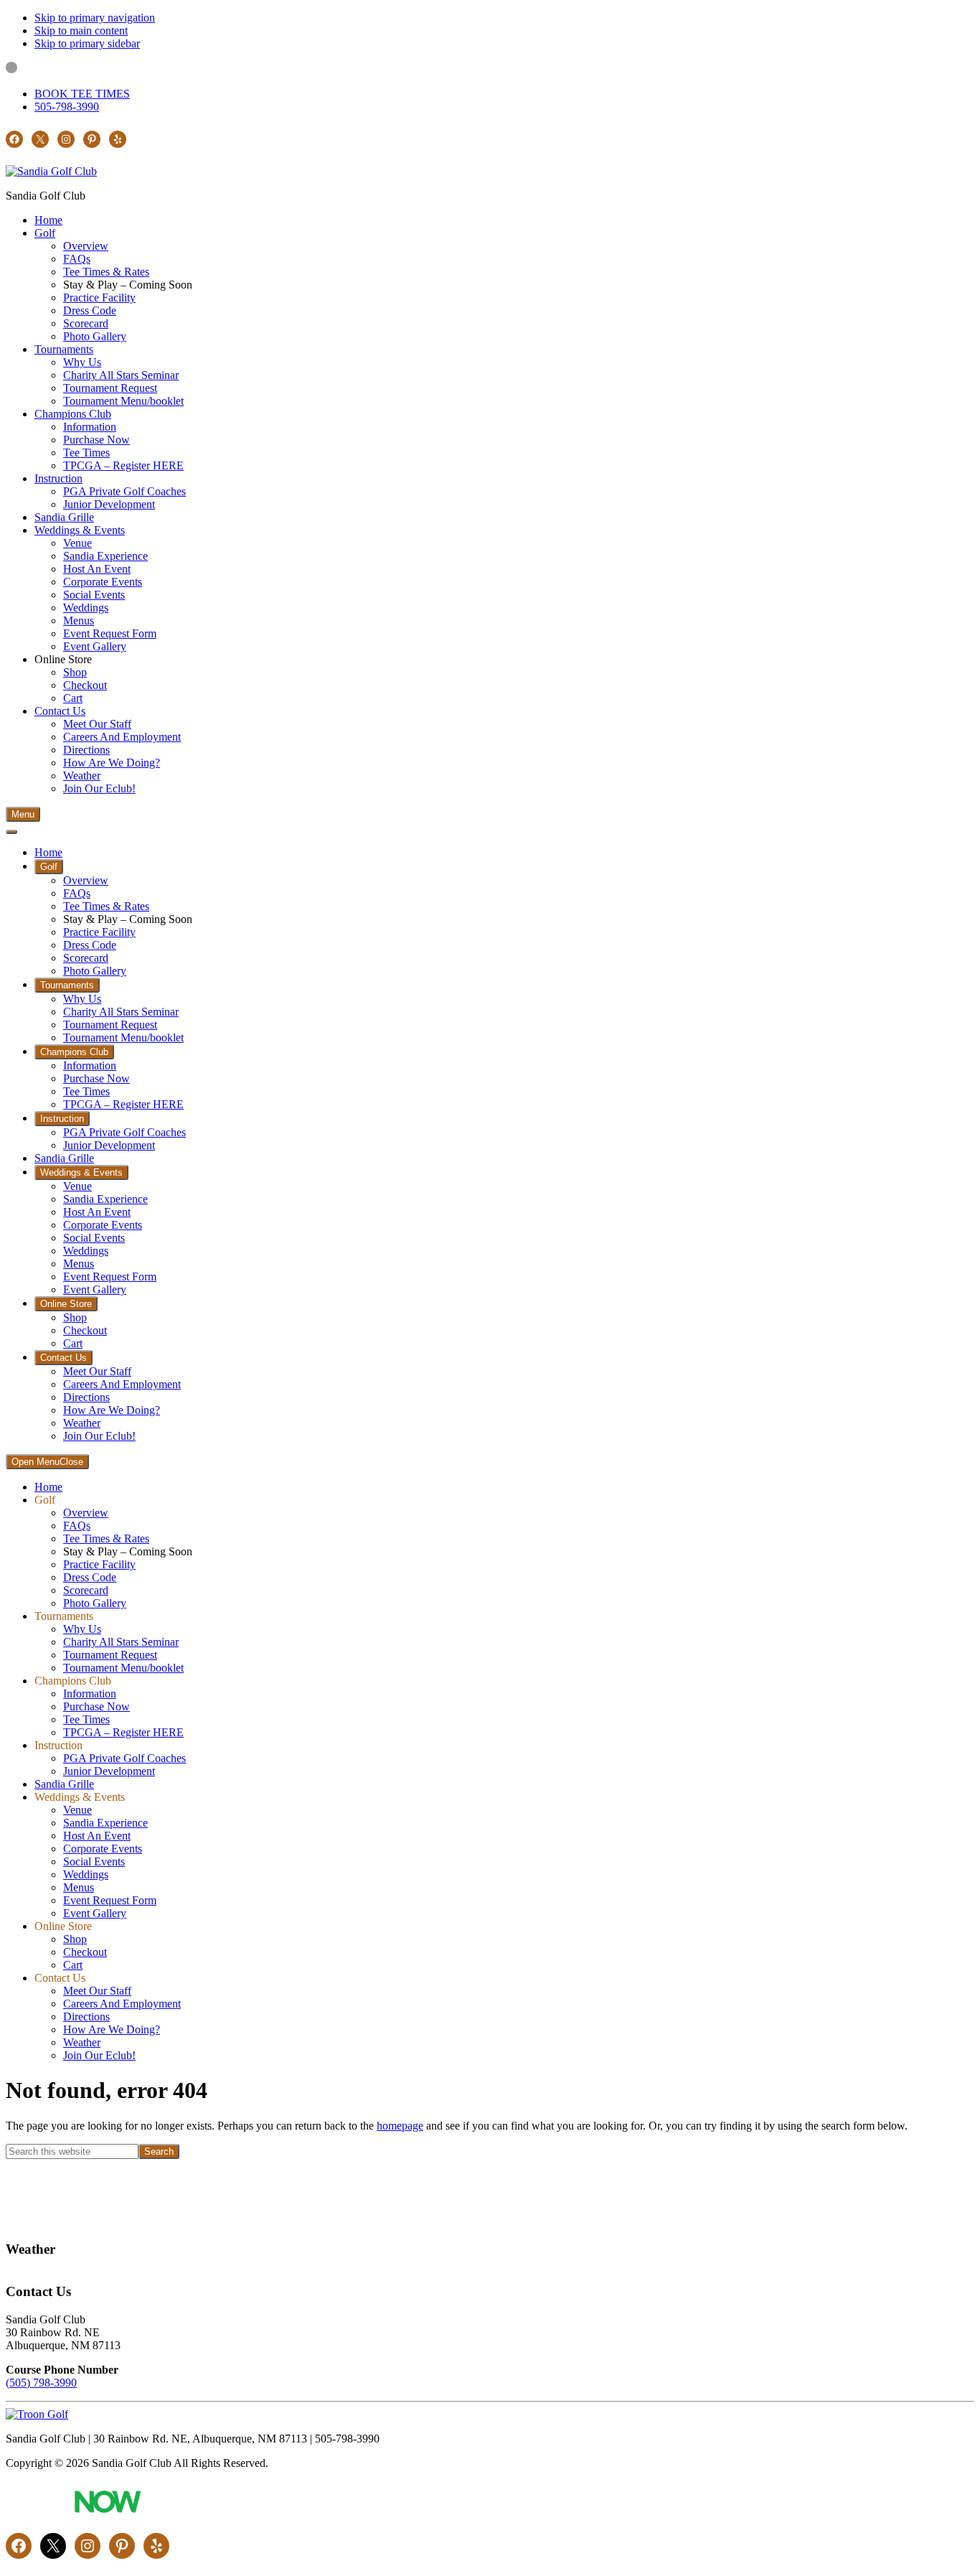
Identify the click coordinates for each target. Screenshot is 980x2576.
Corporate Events (103, 1849)
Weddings (86, 1874)
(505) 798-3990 (41, 2383)
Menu (23, 814)
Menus (79, 1887)
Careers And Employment (122, 2004)
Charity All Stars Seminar (121, 1642)
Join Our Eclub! (99, 2055)
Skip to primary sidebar (87, 43)
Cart (73, 1965)
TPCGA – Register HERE (123, 1732)
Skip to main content (81, 31)
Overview (86, 1513)
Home (48, 1487)
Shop (75, 1939)
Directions (86, 2017)
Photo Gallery (95, 1603)
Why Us (82, 1629)
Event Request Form (110, 1900)
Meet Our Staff (97, 1991)
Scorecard (86, 1590)
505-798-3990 (67, 107)
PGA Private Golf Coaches (124, 1758)
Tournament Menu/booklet (123, 1668)
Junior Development (109, 1771)
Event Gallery (95, 1913)
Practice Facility (99, 1564)
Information (90, 1694)
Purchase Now (96, 1706)
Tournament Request (110, 1655)
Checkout (85, 1952)
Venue (77, 1810)
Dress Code (90, 1577)
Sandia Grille (64, 1784)
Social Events (94, 1861)
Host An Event (97, 1836)
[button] (45, 233)
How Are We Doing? (112, 2029)
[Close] (11, 832)
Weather (82, 2042)
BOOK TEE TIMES (82, 94)
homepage (400, 2126)
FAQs (77, 1526)
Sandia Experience (105, 1823)
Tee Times (86, 1719)
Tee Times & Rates (106, 1538)
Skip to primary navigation (95, 18)
